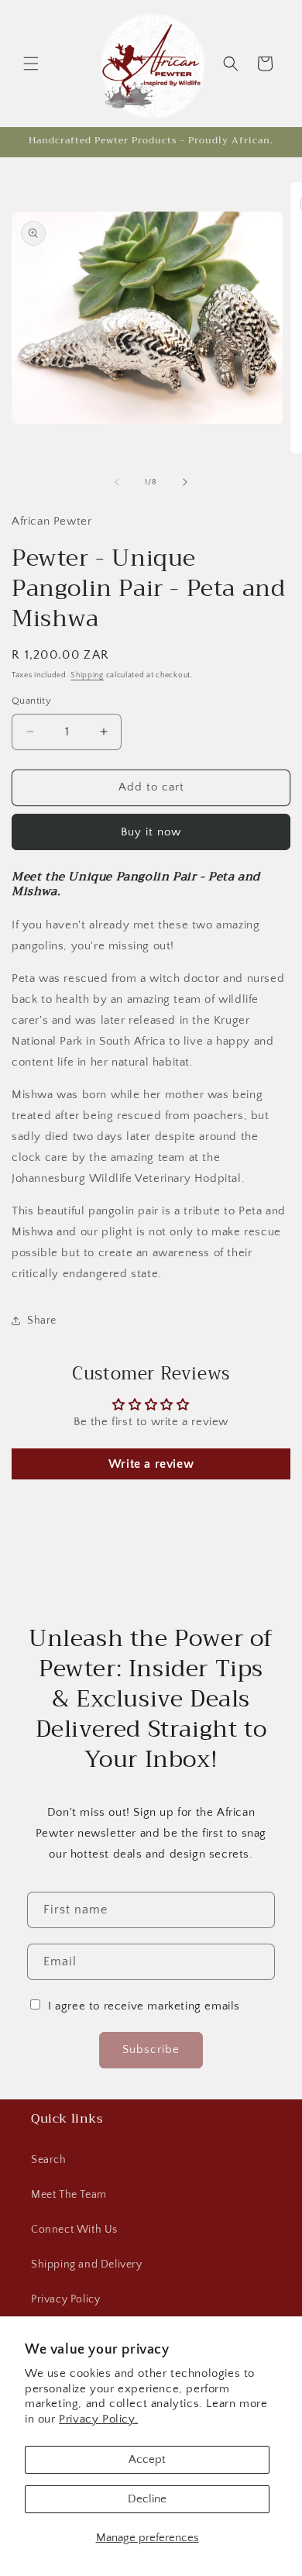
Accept (147, 2459)
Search (49, 2160)
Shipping (87, 675)
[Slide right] (185, 482)
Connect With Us (74, 2230)
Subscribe (151, 2049)
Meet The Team (69, 2195)
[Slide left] (117, 482)
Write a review (151, 1464)
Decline (147, 2499)
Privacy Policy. (98, 2419)
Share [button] (42, 1321)
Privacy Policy (65, 2299)
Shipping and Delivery (87, 2264)
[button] (31, 64)
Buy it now (151, 832)
